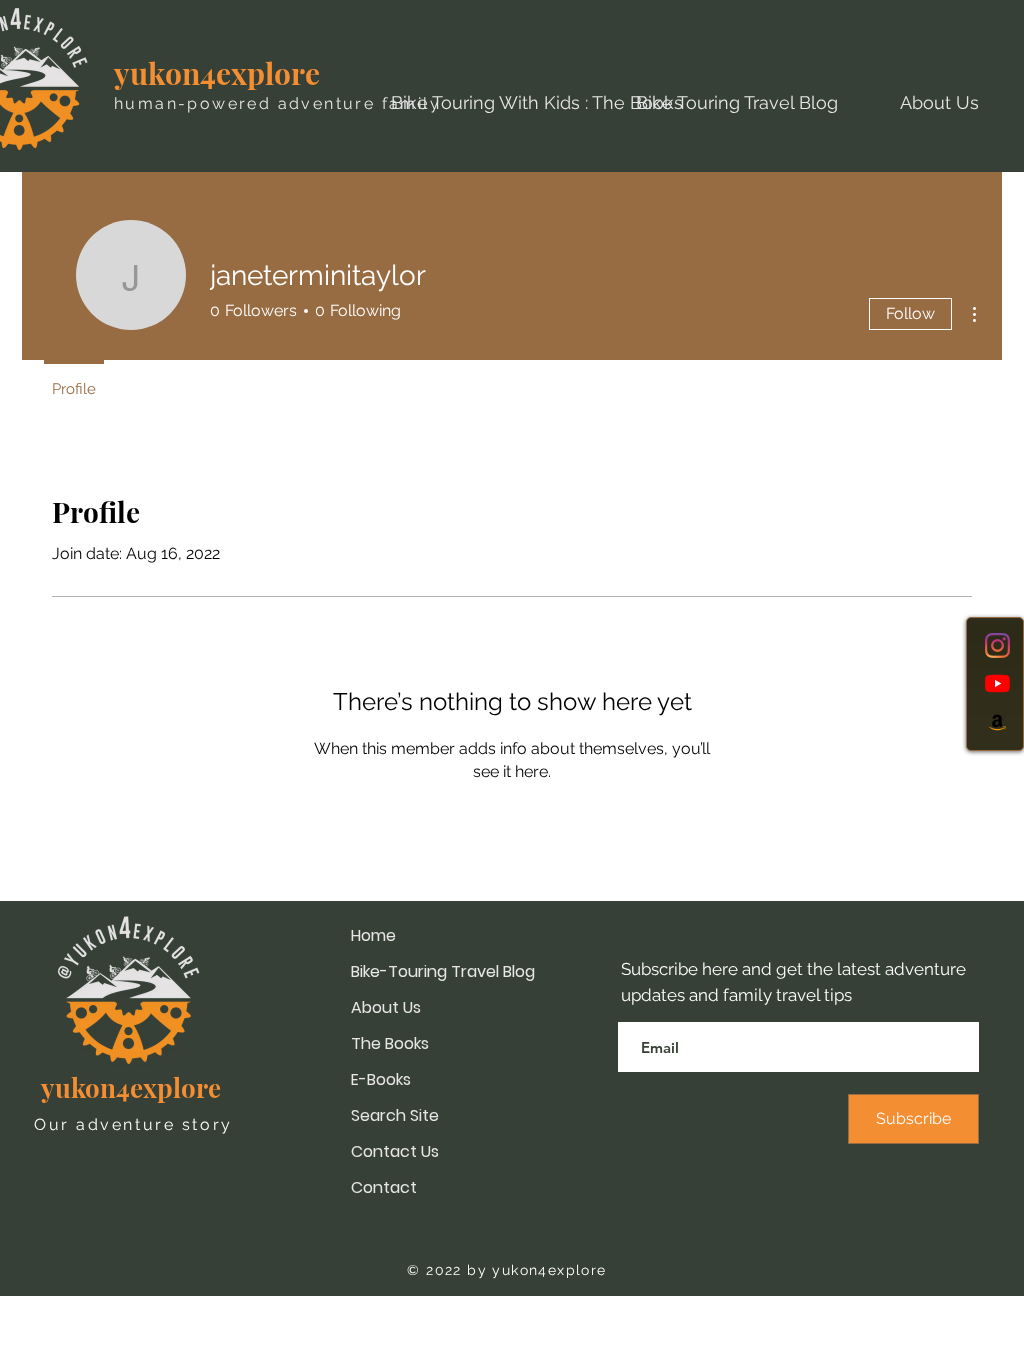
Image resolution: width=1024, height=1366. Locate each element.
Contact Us (395, 1151)
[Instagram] (997, 645)
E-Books (381, 1079)
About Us (386, 1007)
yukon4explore (217, 73)
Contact (384, 1187)
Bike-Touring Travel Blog (443, 971)
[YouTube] (997, 683)
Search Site (395, 1115)
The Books (390, 1043)
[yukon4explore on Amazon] (997, 721)
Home (373, 935)
